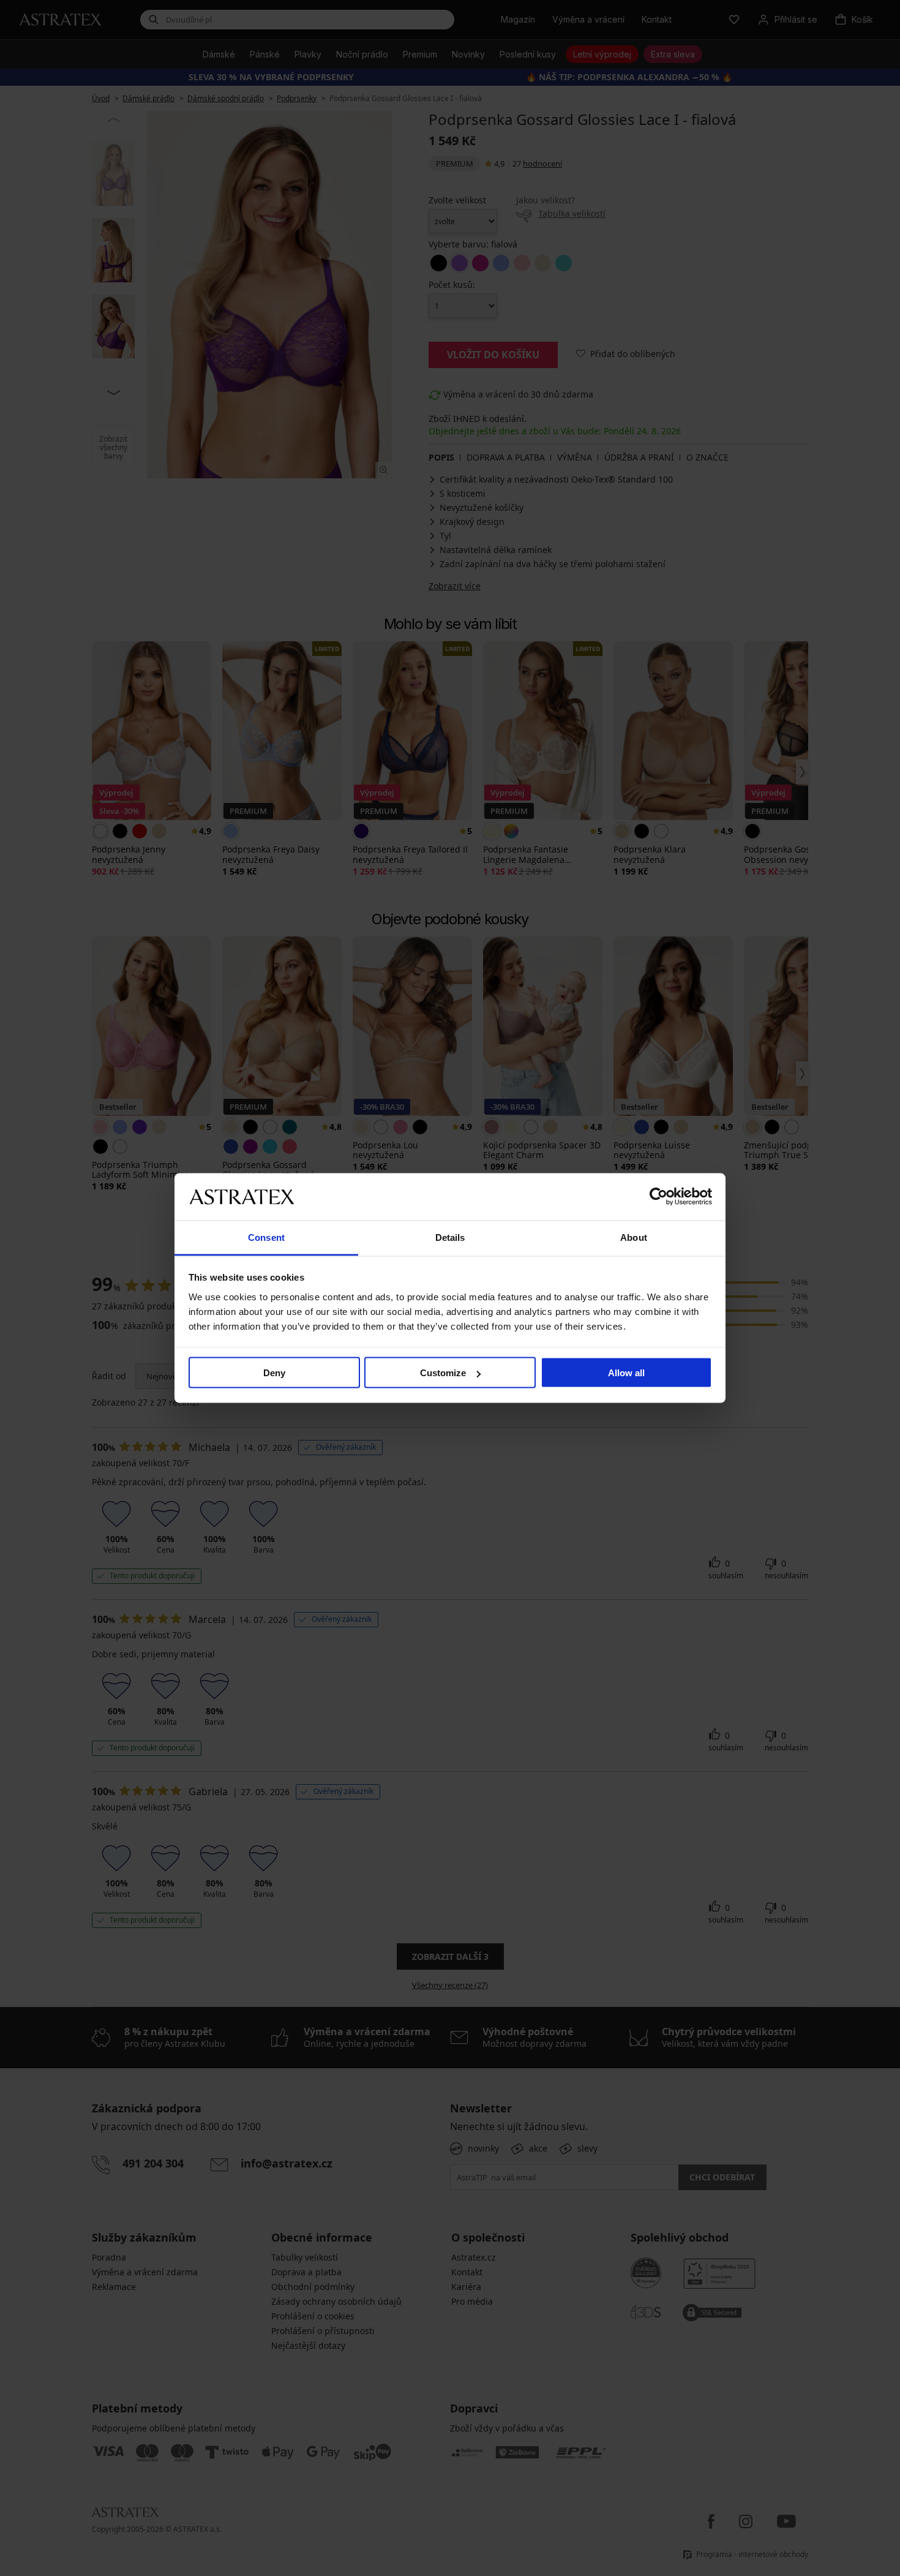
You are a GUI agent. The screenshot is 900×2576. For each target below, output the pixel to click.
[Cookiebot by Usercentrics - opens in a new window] (658, 1197)
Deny (274, 1373)
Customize (443, 1373)
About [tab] (634, 1237)
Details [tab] (450, 1237)
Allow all (626, 1373)
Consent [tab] (266, 1237)
